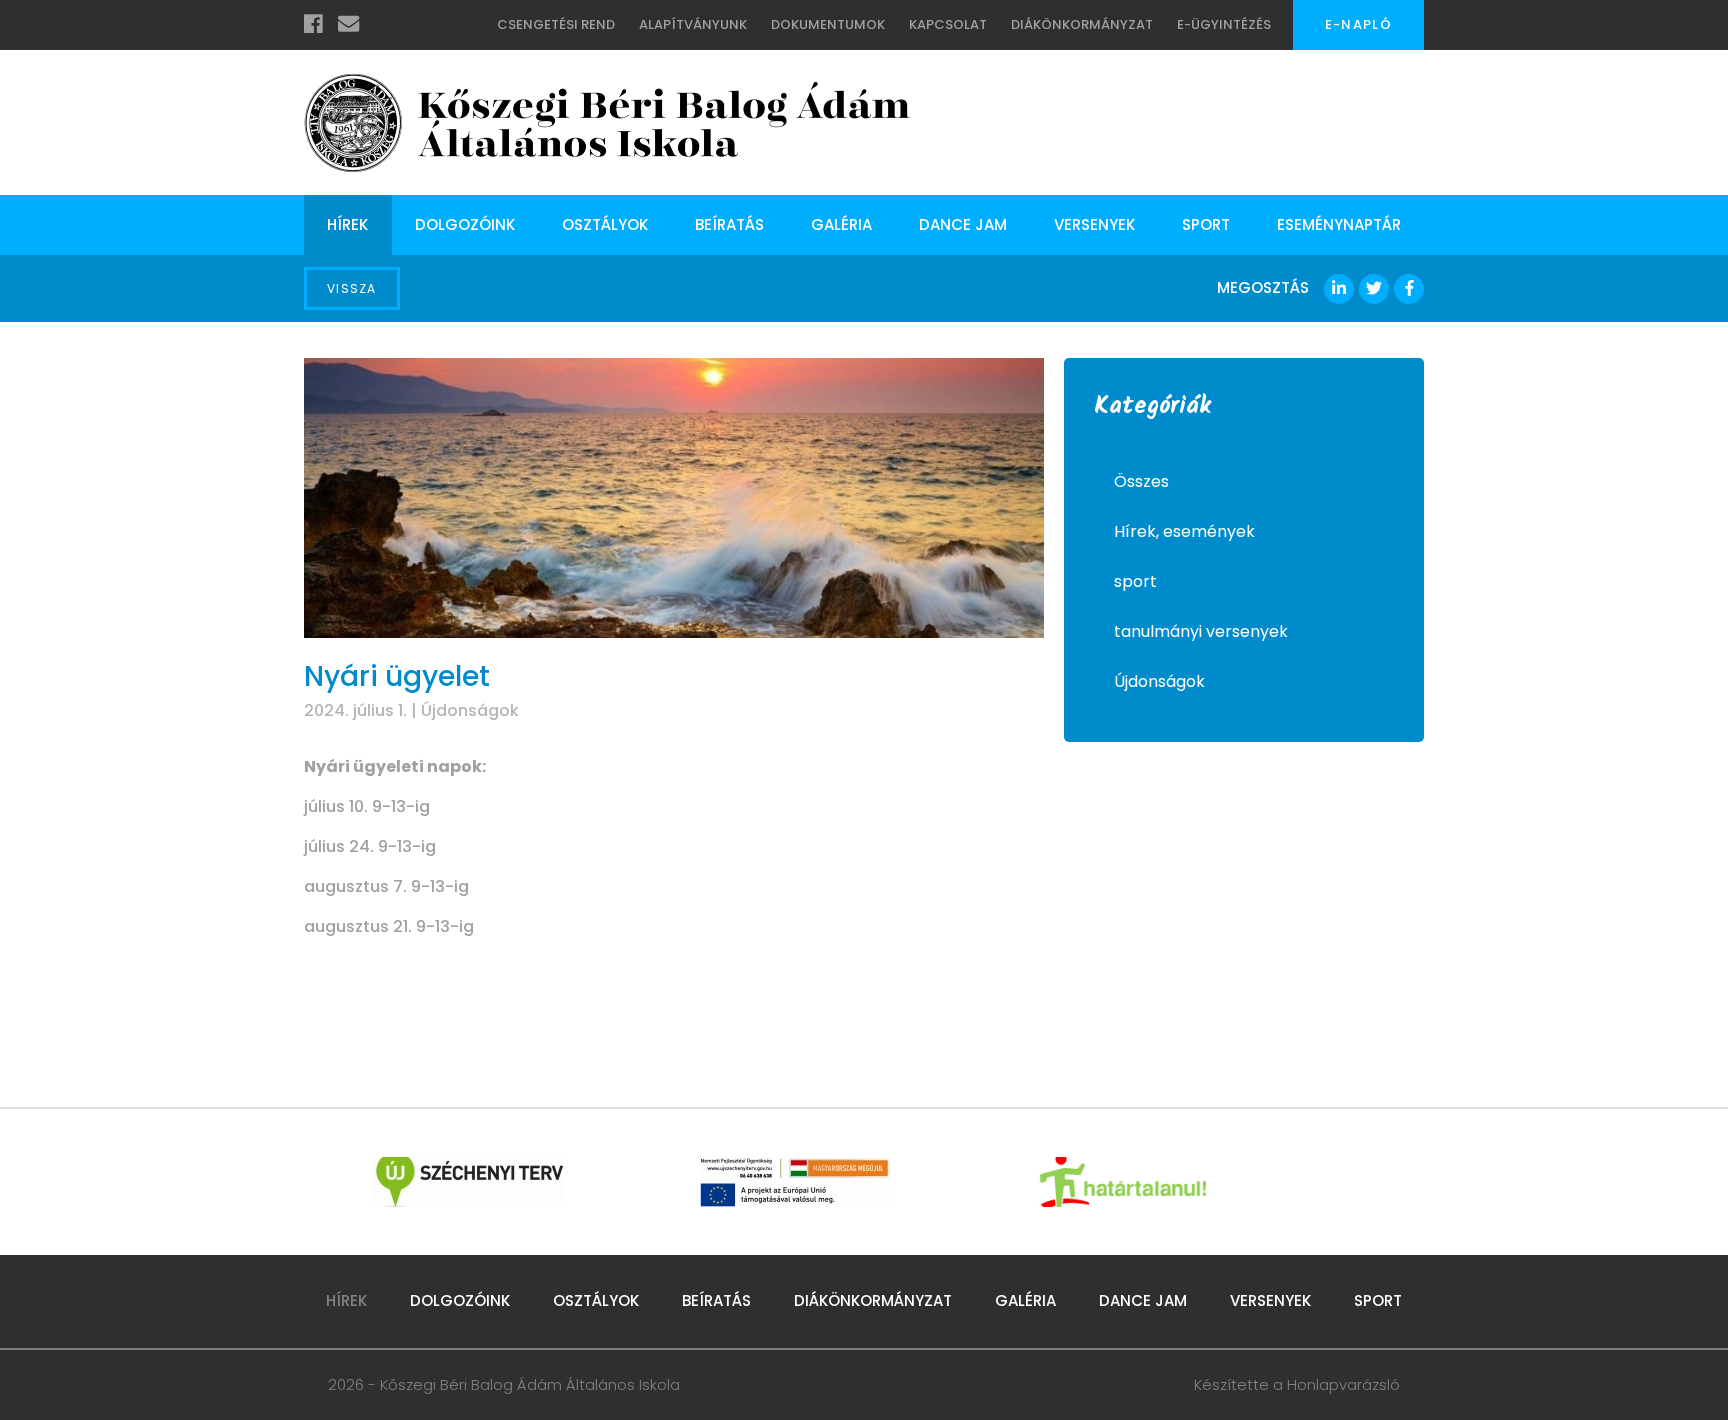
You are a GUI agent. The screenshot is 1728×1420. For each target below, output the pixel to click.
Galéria (841, 224)
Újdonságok (470, 710)
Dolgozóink (465, 224)
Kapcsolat (948, 24)
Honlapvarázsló (1343, 1384)
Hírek (347, 224)
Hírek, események (1184, 531)
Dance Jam (963, 224)
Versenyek (1094, 224)
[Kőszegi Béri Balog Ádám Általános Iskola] (607, 123)
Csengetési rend (556, 24)
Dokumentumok (828, 24)
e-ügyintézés (1224, 24)
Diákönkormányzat (1082, 24)
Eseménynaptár (1339, 224)
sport (1135, 581)
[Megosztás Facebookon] (1409, 289)
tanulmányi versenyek (1201, 631)
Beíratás (729, 224)
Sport (1206, 224)
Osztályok (605, 224)
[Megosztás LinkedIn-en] (1339, 289)
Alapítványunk (693, 24)
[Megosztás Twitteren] (1374, 289)
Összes (1141, 481)
